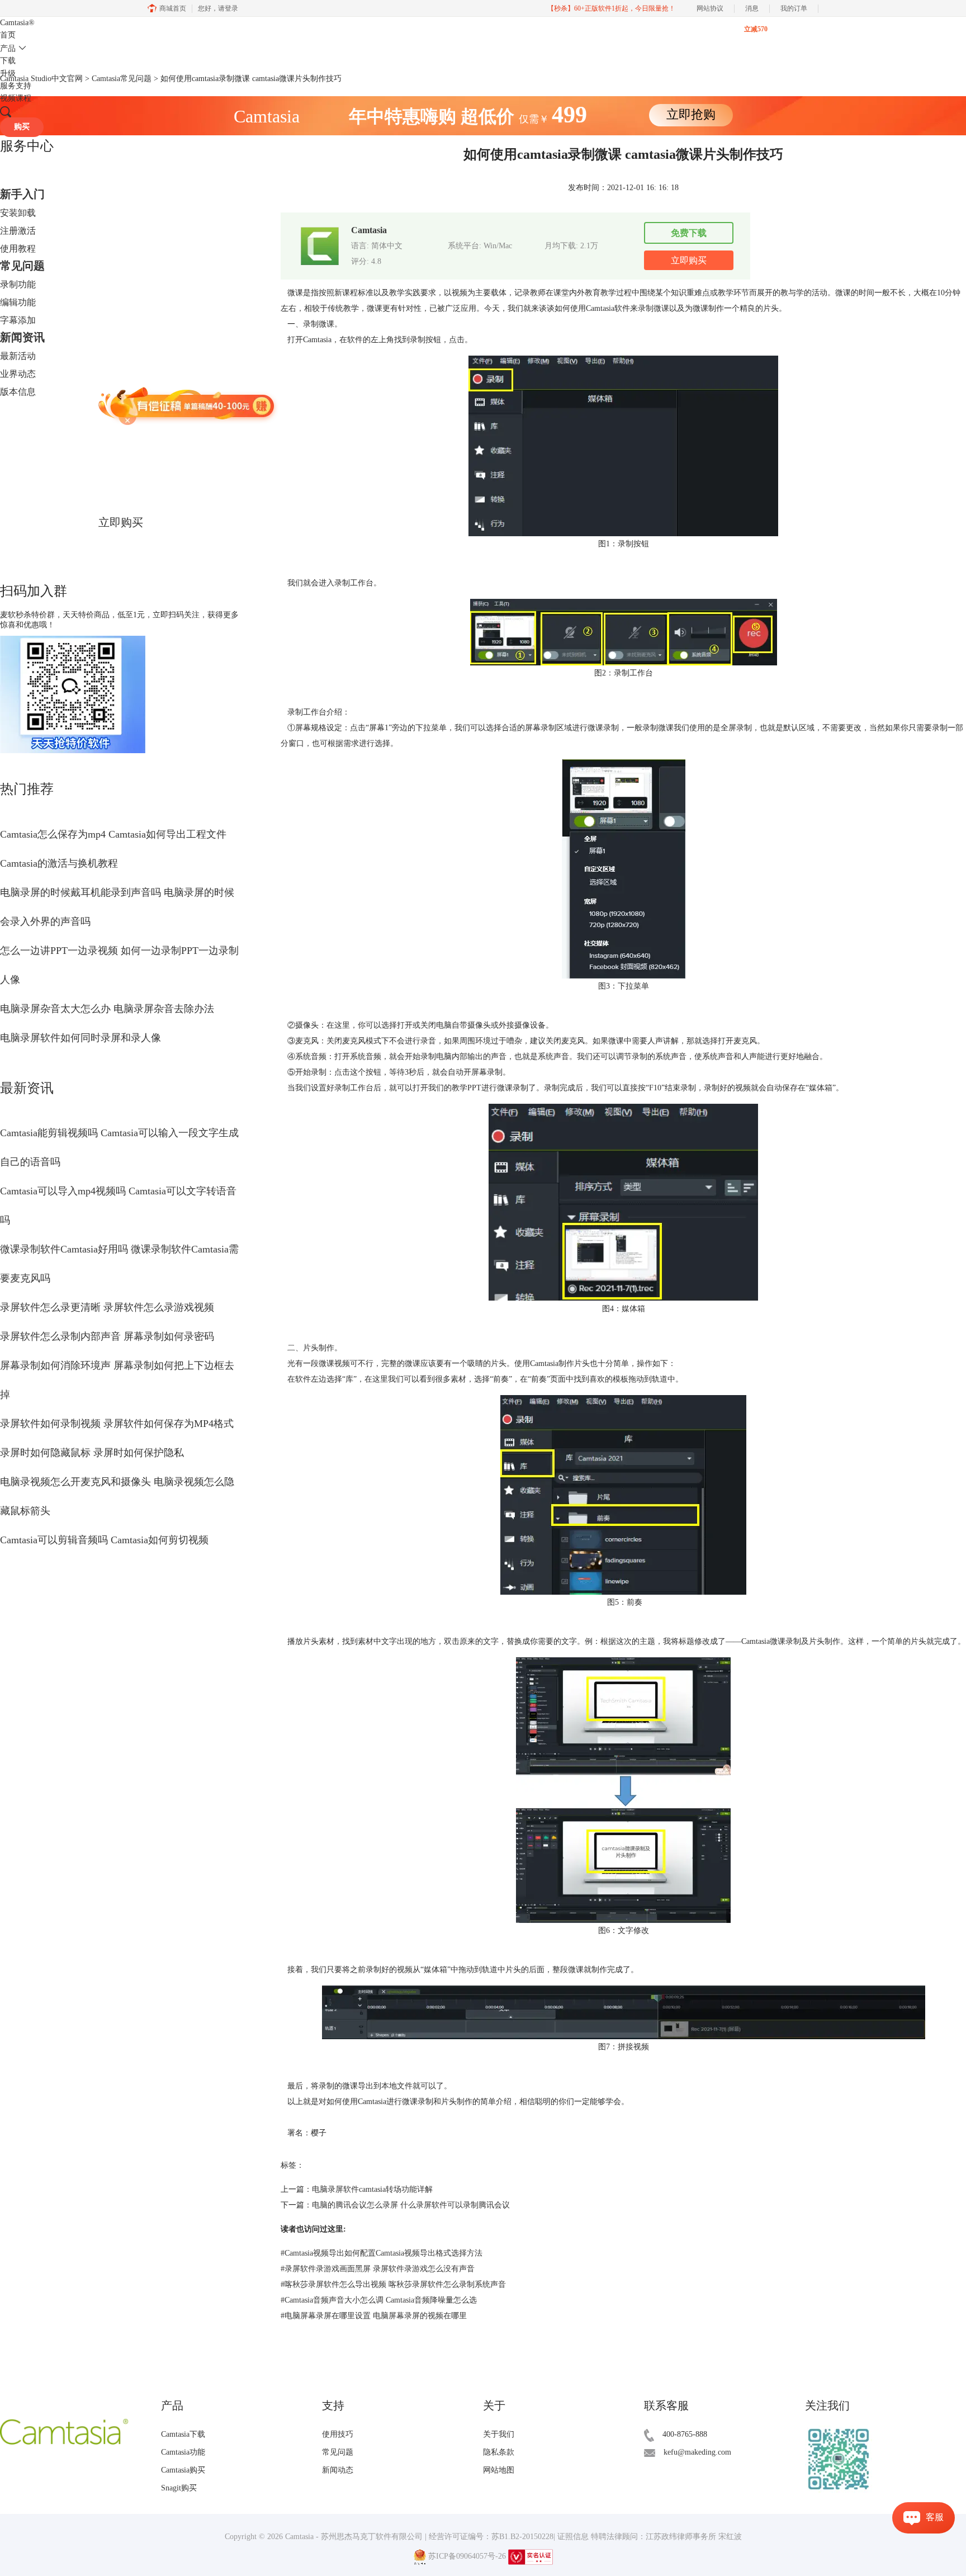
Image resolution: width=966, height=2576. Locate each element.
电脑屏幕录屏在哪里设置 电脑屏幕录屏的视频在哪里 (374, 2316)
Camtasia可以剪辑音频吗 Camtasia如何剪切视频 (104, 1540)
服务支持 (16, 86)
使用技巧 (338, 2434)
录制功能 (18, 284)
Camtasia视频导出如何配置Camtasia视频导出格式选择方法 (382, 2253)
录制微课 (654, 308)
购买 (22, 127)
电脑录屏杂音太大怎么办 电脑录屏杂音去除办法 (107, 1009)
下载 (8, 61)
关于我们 (499, 2434)
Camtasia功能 (183, 2452)
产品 (8, 48)
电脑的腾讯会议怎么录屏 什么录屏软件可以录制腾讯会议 (411, 2205)
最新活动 (18, 356)
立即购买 (121, 522)
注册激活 (18, 231)
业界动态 (18, 374)
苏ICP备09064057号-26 (467, 2556)
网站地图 (499, 2470)
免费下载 (689, 233)
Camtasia (17, 23)
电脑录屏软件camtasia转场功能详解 (372, 2189)
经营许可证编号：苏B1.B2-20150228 (491, 2537)
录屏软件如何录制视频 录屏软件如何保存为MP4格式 (117, 1424)
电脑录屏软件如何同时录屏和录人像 (80, 1038)
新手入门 (22, 194)
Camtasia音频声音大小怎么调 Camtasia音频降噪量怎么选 (379, 2300)
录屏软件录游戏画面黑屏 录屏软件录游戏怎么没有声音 (378, 2269)
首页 (8, 35)
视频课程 (16, 98)
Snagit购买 (179, 2488)
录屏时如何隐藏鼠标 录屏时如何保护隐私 (92, 1453)
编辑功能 (18, 302)
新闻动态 (338, 2470)
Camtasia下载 (183, 2434)
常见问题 (22, 266)
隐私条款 (499, 2452)
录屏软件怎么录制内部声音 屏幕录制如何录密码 (107, 1336)
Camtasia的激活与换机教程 (59, 863)
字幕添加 (18, 320)
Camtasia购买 (183, 2470)
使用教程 (18, 249)
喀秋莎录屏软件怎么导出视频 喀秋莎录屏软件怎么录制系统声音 (393, 2284)
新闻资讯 (22, 337)
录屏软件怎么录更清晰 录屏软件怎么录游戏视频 (107, 1307)
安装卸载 (18, 213)
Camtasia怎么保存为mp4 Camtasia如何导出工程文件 (113, 834)
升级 (8, 74)
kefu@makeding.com (697, 2452)
